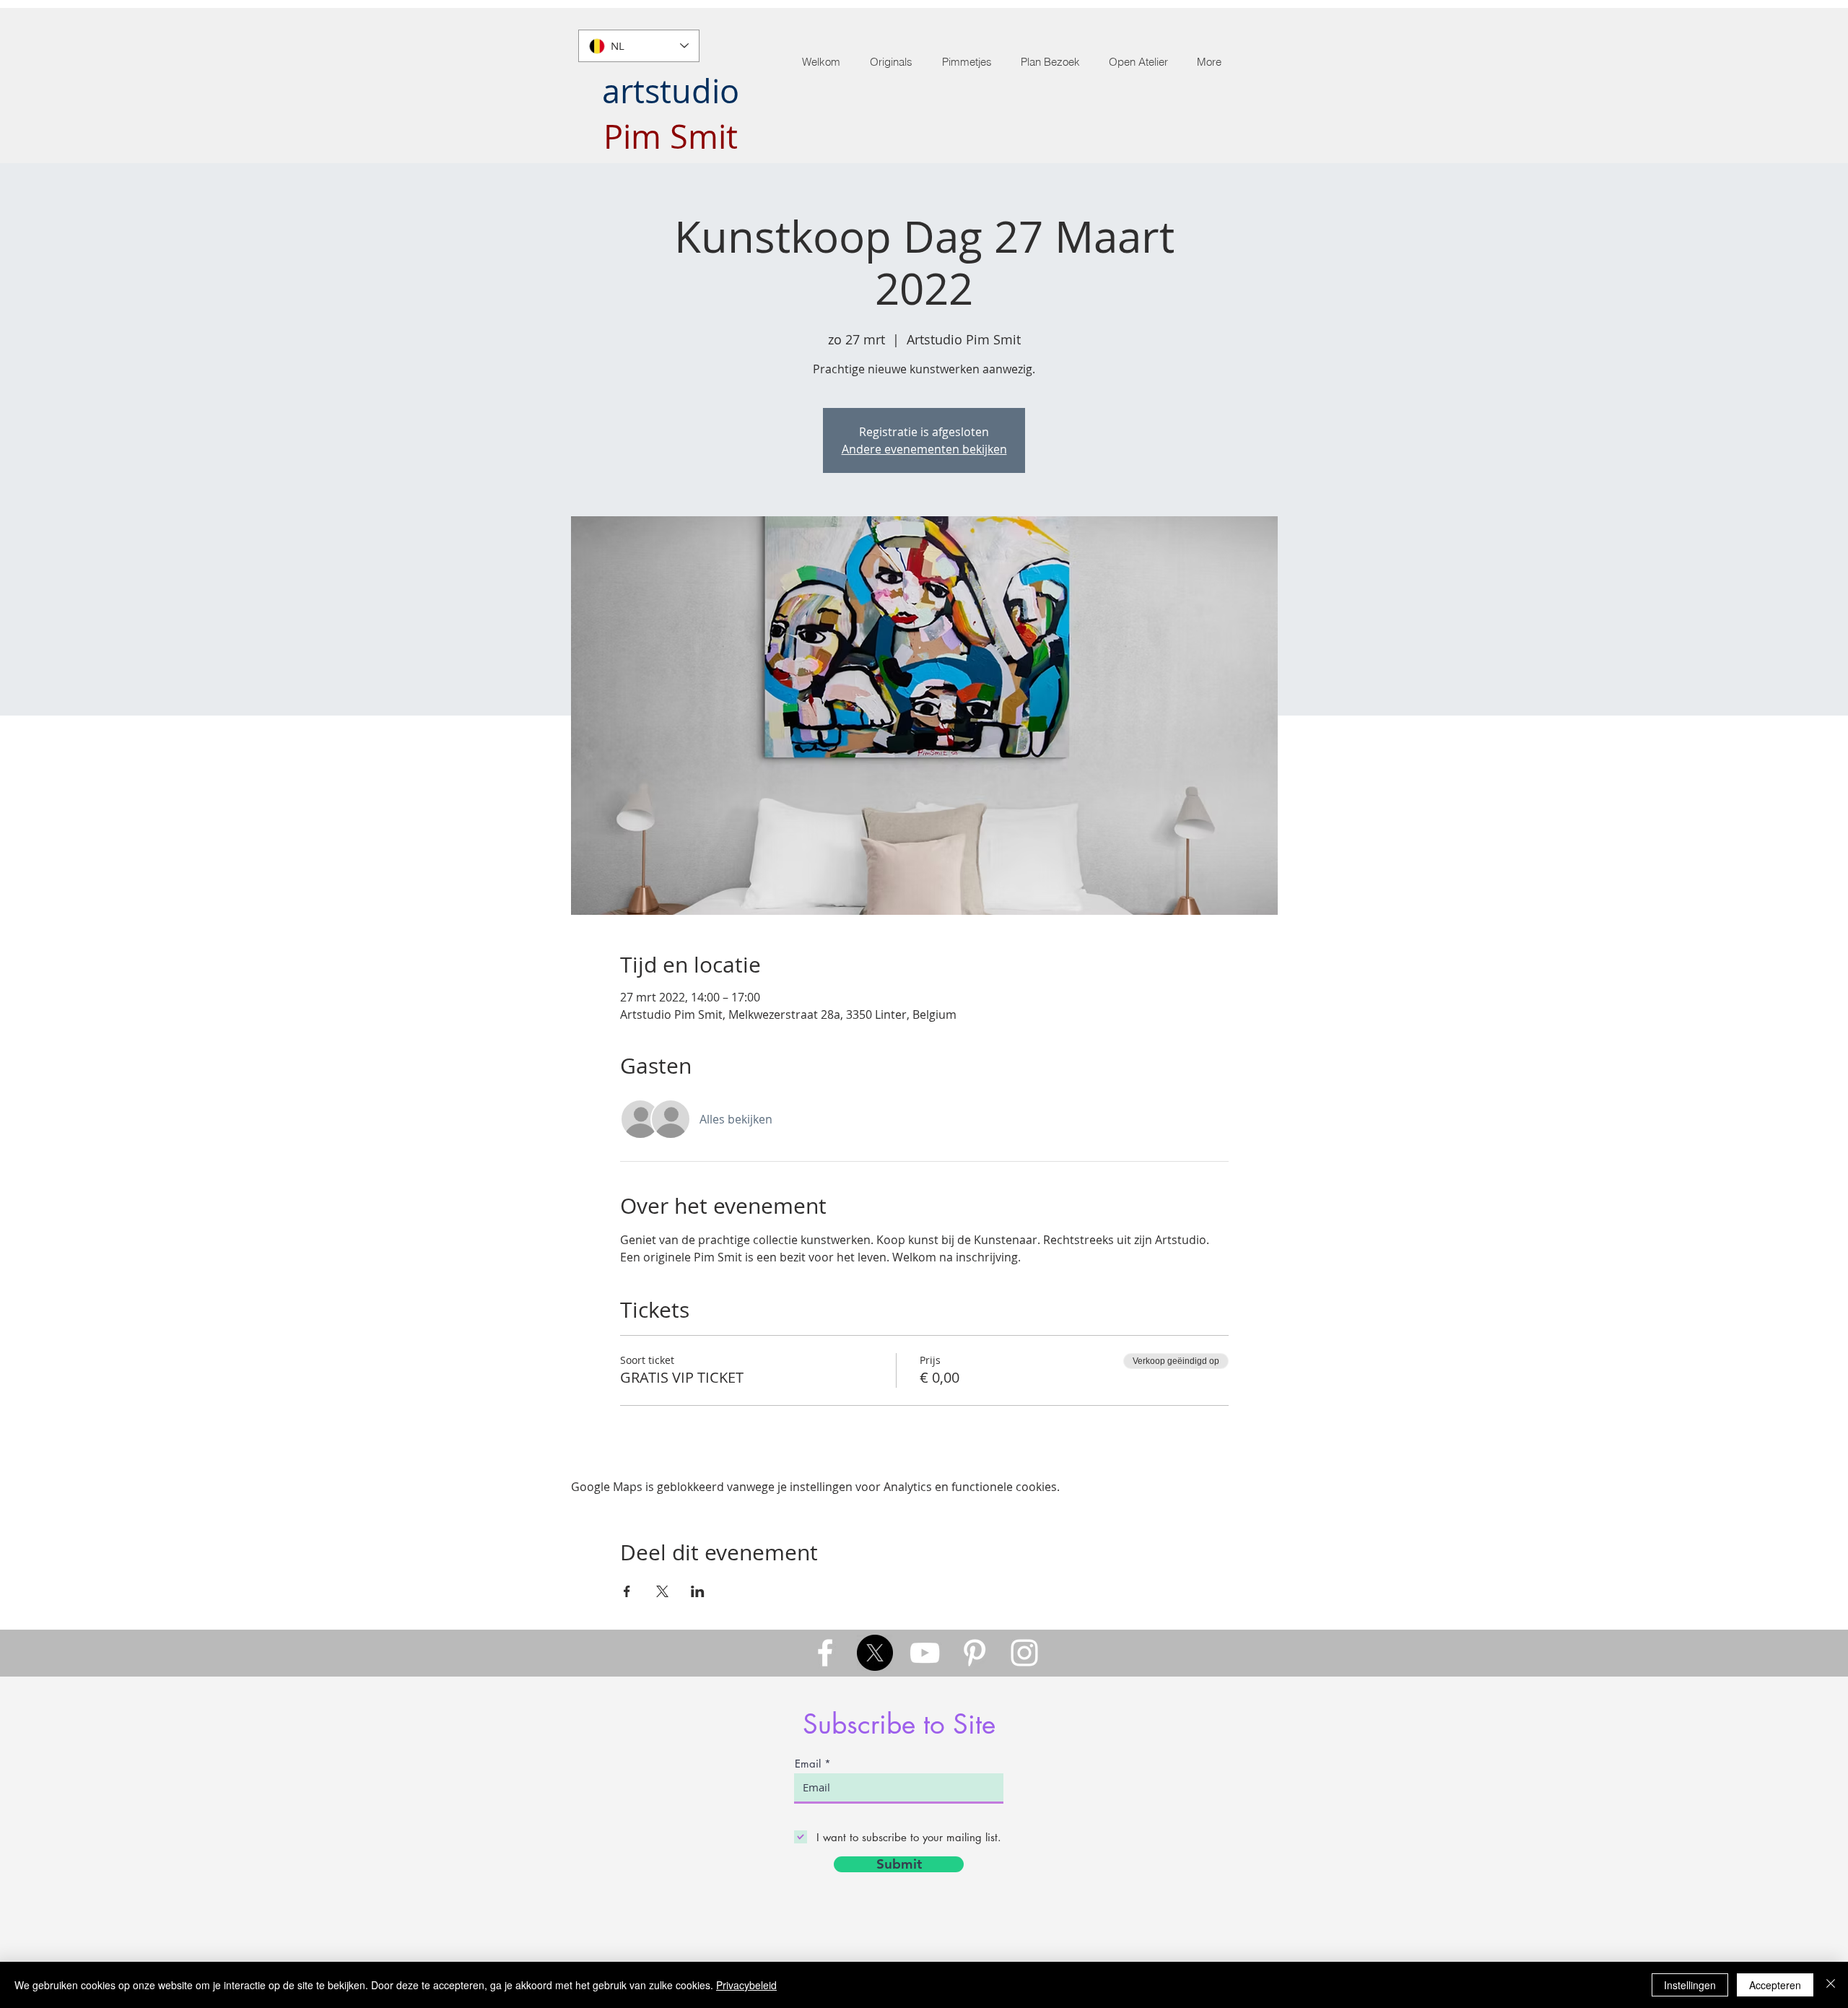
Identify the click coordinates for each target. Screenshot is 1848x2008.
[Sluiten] (1831, 1985)
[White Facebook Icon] (825, 1653)
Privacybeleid (746, 1985)
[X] (875, 1653)
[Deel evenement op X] (662, 1591)
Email (808, 1764)
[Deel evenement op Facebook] (627, 1591)
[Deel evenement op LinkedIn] (698, 1591)
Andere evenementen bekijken (924, 449)
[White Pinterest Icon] (975, 1653)
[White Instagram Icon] (1024, 1653)
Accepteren (1775, 1985)
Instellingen (1690, 1985)
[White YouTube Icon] (925, 1653)
